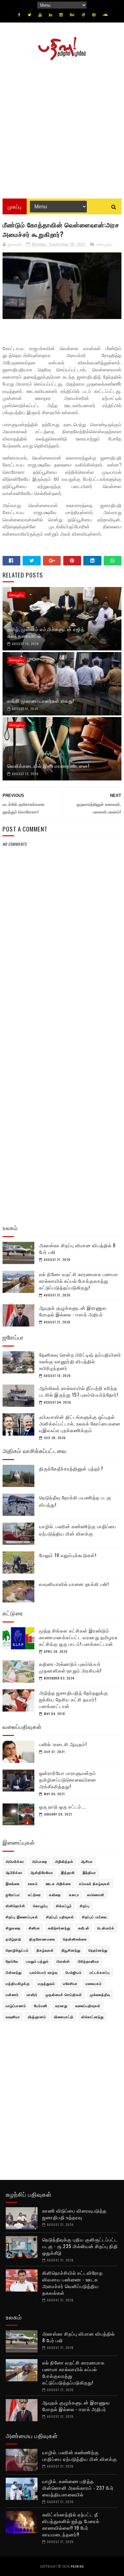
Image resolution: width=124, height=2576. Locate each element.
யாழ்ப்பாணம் (16, 2005)
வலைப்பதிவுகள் (88, 2005)
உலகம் (33, 1883)
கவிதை (55, 1895)
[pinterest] (94, 15)
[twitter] (29, 15)
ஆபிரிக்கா (14, 1872)
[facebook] (19, 15)
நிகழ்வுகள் (45, 1950)
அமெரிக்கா (15, 1861)
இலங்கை (13, 1883)
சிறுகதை (13, 1928)
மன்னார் (12, 1994)
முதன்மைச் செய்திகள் (64, 1994)
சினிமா (34, 1928)
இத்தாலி (68, 1872)
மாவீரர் (32, 1994)
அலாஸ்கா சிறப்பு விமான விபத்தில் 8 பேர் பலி (77, 1248)
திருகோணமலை (42, 1939)
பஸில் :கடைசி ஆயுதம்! (63, 1744)
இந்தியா (89, 1872)
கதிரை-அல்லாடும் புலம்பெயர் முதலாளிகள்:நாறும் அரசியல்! (70, 1667)
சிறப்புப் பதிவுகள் (60, 1917)
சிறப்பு (85, 1906)
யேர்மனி (41, 2005)
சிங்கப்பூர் (64, 1906)
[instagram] (61, 15)
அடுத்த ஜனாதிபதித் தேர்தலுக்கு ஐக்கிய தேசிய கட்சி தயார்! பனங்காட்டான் (74, 1699)
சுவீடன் (84, 1928)
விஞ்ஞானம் (37, 2017)
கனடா (74, 1895)
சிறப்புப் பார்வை (94, 1917)
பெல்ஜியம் (74, 1972)
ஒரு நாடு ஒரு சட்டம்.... (63, 1806)
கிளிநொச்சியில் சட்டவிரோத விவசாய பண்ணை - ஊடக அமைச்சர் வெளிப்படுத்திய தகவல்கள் (72, 2283)
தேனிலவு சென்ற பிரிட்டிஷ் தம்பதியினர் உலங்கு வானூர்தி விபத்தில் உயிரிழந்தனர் (80, 1361)
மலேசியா (70, 1983)
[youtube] (40, 15)
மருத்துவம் (46, 1983)
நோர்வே (12, 1961)
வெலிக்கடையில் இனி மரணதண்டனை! (48, 766)
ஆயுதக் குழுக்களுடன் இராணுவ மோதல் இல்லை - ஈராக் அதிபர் (73, 1311)
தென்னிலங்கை (75, 1939)
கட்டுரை (34, 1895)
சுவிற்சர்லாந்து (59, 1928)
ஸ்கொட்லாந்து (93, 2017)
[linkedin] (51, 15)
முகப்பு (15, 206)
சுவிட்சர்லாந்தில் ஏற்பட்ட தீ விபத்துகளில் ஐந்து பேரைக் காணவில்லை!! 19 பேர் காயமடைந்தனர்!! (71, 2524)
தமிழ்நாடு (14, 1939)
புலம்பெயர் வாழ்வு (44, 1972)
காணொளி (96, 1895)
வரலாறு (61, 2005)
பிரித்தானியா (89, 1961)
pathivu (77, 2566)
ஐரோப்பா (13, 1895)
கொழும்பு (105, 244)
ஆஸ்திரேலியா (42, 1872)
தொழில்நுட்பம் (17, 1950)
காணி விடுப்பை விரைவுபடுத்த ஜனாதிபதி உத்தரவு (74, 2214)
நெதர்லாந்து (98, 1950)
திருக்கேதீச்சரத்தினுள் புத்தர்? (71, 1468)
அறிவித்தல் (64, 1861)
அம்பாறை (40, 1861)
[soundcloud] (105, 15)
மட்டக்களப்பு (100, 1972)
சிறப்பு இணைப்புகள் (22, 1917)
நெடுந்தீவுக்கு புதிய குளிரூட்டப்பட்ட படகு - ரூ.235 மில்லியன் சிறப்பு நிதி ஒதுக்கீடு (80, 2246)
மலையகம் (94, 1983)
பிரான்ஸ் (63, 1961)
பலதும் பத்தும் (37, 1961)
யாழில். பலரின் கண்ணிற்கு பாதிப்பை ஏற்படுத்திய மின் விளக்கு (78, 1530)
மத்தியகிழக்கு (18, 1983)
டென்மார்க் (106, 1928)
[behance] (72, 15)
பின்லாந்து (14, 1972)
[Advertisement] (62, 127)
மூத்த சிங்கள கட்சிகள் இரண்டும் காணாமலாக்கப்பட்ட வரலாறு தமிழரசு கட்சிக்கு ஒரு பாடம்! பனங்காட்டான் (78, 1637)
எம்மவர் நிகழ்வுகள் (95, 1883)
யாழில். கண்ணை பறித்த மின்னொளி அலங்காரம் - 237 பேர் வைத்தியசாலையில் (78, 2488)
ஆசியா (87, 1861)
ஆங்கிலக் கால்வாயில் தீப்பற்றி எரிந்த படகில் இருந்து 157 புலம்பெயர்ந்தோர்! (79, 1391)
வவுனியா (13, 2017)
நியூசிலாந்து (71, 1950)
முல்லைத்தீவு (100, 1994)
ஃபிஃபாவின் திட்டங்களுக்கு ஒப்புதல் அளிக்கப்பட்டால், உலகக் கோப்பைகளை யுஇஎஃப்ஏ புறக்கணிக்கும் (80, 1423)
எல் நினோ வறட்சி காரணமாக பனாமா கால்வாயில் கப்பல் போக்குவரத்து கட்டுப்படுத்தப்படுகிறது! (79, 1281)
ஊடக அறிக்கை (59, 1883)
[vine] (83, 15)
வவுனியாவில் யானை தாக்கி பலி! (74, 1584)
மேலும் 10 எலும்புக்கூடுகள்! (68, 1555)
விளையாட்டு (64, 2017)
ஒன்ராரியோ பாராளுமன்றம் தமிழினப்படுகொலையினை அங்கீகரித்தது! (68, 1779)
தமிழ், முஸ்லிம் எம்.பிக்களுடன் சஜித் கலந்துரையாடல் (46, 632)
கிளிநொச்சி (15, 1906)
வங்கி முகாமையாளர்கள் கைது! (41, 701)
